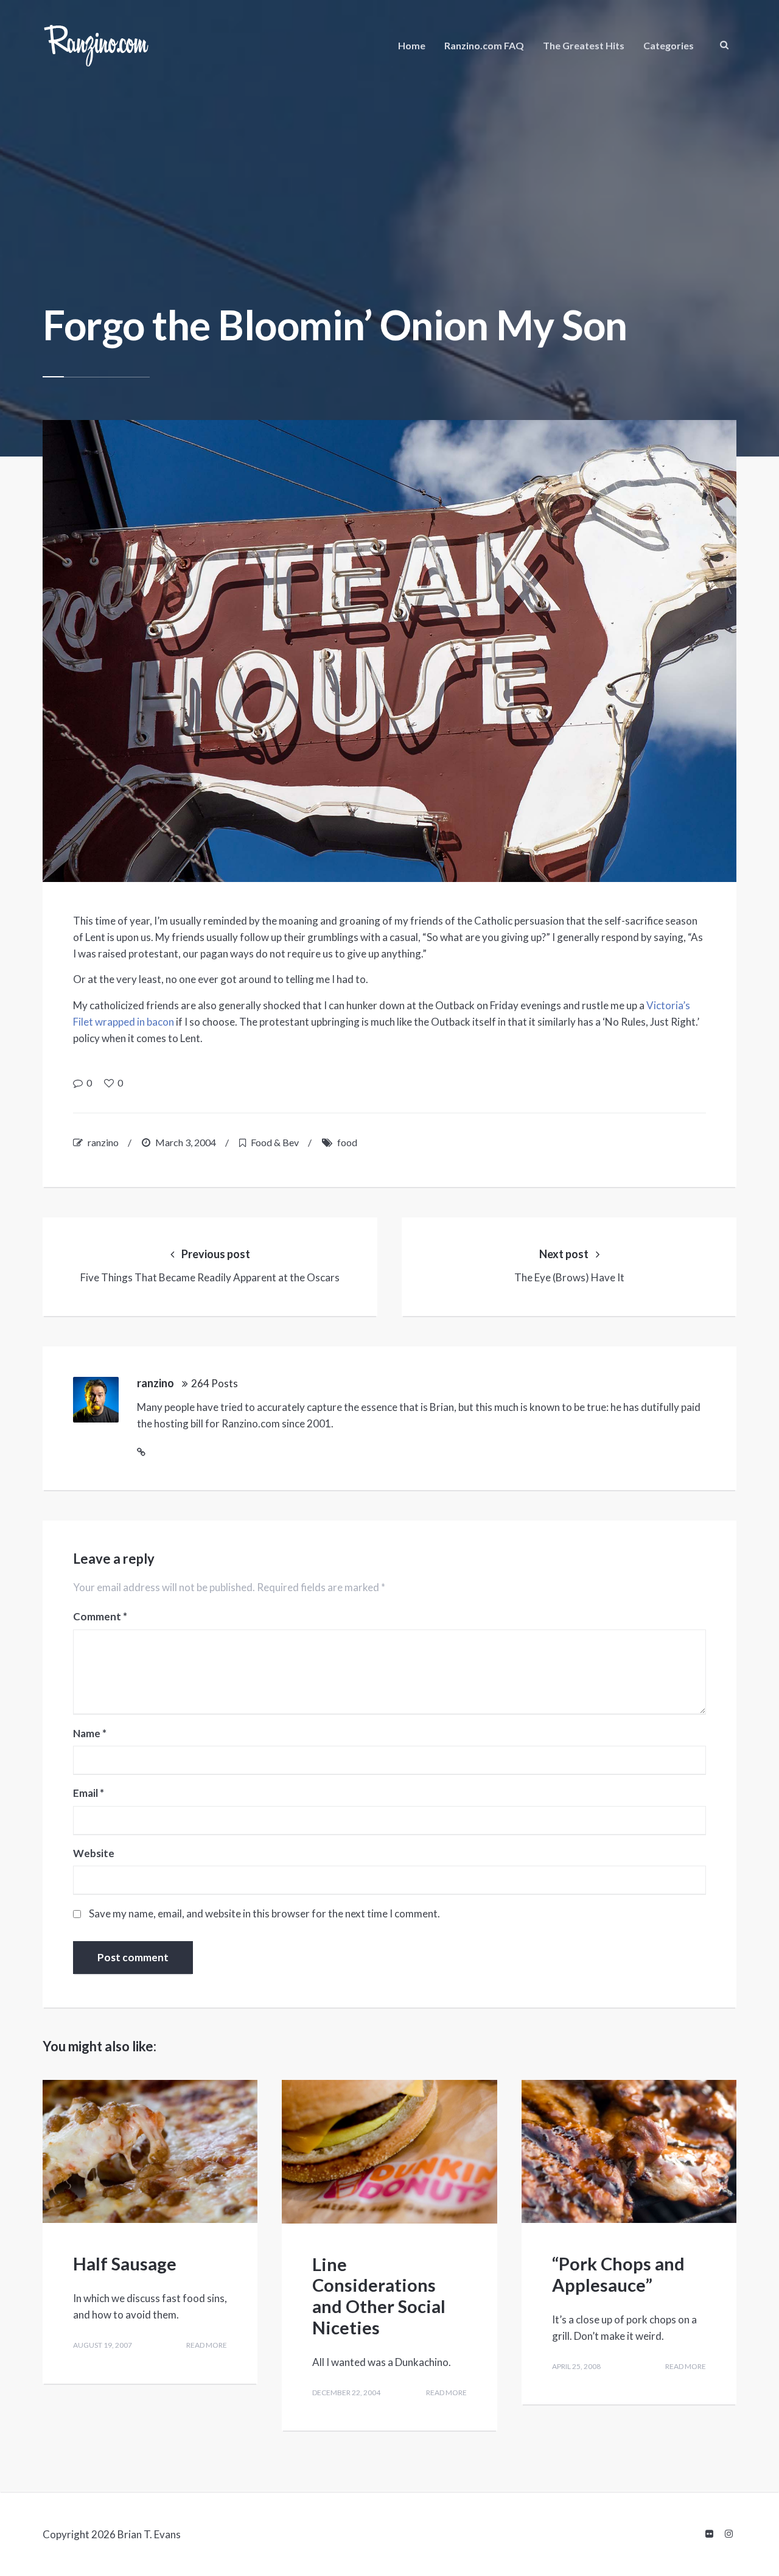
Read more (207, 2345)
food (347, 1142)
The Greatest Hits (584, 45)
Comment (100, 1617)
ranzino (103, 1142)
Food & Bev (275, 1142)
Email (89, 1793)
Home (412, 45)
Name (90, 1734)
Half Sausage (125, 2263)
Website (94, 1853)
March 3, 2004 (186, 1142)
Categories (669, 45)
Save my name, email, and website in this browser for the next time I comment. (264, 1913)
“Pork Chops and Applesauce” (618, 2274)
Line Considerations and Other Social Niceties (379, 2296)
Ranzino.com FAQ (484, 45)
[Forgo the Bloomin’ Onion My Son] (389, 651)
